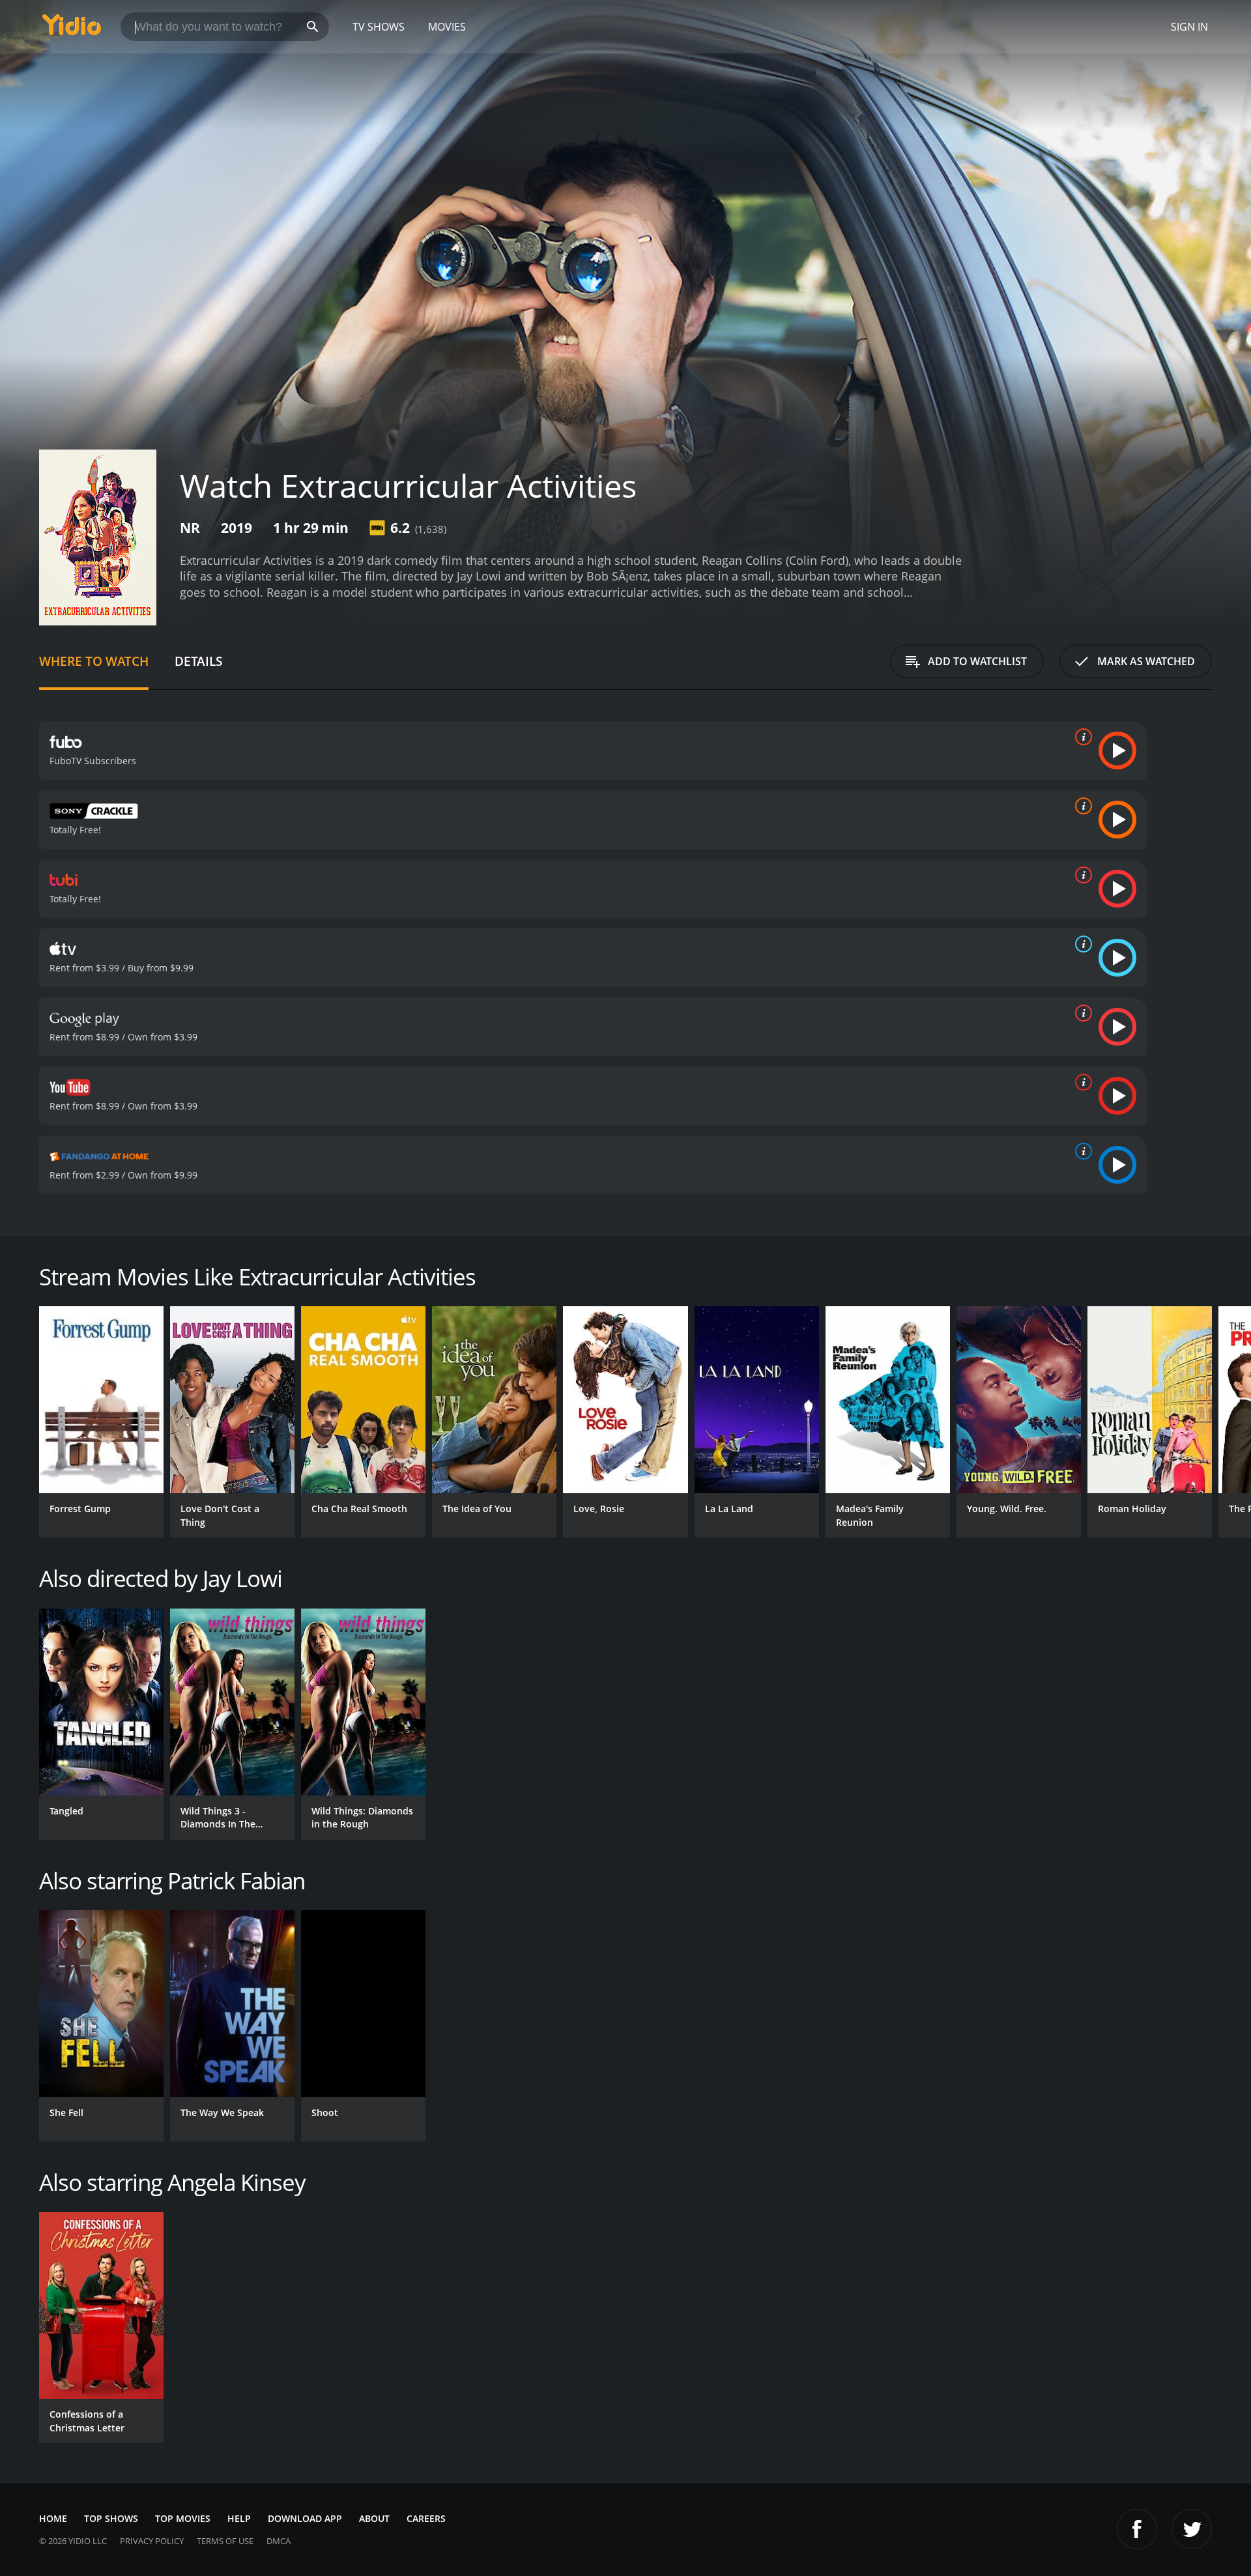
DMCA (279, 2541)
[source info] (1081, 737)
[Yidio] (72, 29)
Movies (447, 27)
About (374, 2518)
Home (53, 2518)
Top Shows (111, 2518)
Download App (305, 2518)
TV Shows (379, 27)
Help (239, 2518)
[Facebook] (1137, 2529)
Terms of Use (225, 2541)
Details (198, 661)
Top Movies (183, 2518)
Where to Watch (94, 661)
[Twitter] (1192, 2529)
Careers (426, 2518)
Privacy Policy (152, 2541)
